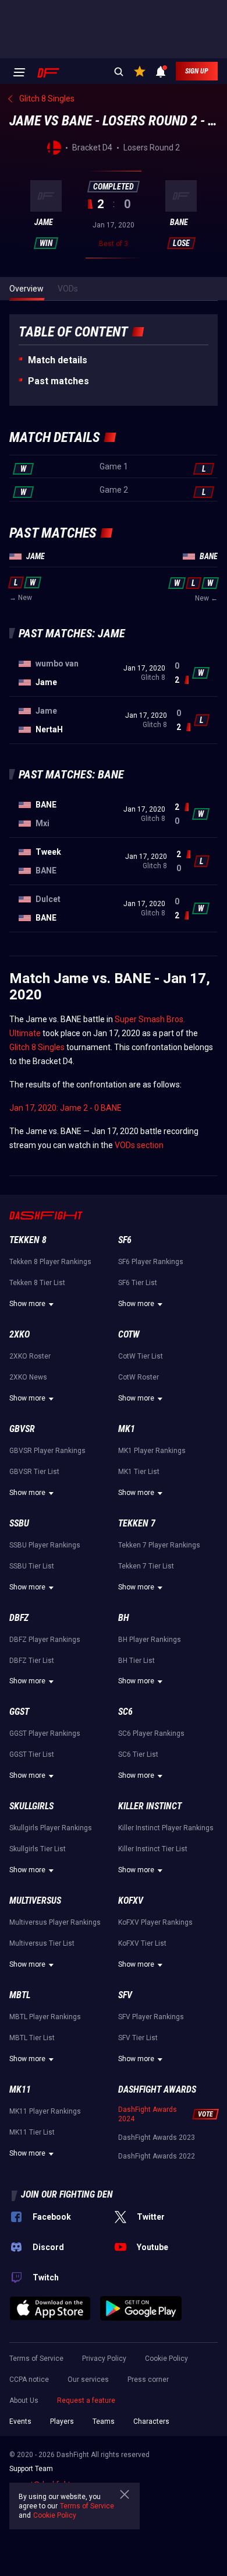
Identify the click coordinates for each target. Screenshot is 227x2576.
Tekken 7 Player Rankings (159, 1545)
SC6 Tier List (138, 1754)
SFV (125, 1995)
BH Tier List (136, 1661)
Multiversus (35, 1901)
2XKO (19, 1334)
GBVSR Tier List (34, 1472)
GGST (19, 1712)
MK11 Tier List (32, 2132)
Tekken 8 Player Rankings (50, 1262)
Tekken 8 (28, 1240)
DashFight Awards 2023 (157, 2138)
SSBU (19, 1523)
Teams (104, 2421)
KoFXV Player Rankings (155, 1922)
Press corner (148, 2380)
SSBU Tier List (32, 1566)
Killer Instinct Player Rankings (166, 1828)
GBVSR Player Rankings (47, 1451)
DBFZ (19, 1618)
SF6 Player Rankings (151, 1262)
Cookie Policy (166, 2359)
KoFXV (131, 1901)
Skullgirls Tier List (38, 1849)
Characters (151, 2421)
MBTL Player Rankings (45, 2017)
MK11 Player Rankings (45, 2111)
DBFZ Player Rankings (45, 1640)
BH (124, 1618)
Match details (58, 360)
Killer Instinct (150, 1806)
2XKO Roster (30, 1356)
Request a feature (86, 2400)
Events (20, 2421)
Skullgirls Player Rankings (51, 1828)
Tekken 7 (137, 1523)
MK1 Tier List (139, 1472)
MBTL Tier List (32, 2038)
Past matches (58, 381)
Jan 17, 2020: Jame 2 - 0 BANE (65, 1108)
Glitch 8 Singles (37, 1047)
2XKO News (28, 1377)
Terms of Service (36, 2359)
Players (62, 2421)
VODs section (139, 1145)
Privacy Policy (104, 2359)
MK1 (127, 1429)
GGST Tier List (32, 1754)
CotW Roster (139, 1377)
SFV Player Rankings (151, 2017)
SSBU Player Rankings (45, 1545)
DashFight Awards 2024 (148, 2114)
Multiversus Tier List (42, 1943)
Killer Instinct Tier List (153, 1849)
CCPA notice (29, 2380)
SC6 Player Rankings (151, 1733)
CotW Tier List (141, 1356)
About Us (24, 2400)
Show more (27, 1304)
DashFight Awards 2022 (157, 2156)
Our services (88, 2380)
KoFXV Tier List (142, 1943)
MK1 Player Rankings (152, 1451)
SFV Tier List (138, 2038)
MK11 (20, 2089)
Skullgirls (31, 1806)
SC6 (125, 1712)
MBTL (20, 1995)
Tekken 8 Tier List (37, 1283)
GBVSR (22, 1429)
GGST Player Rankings (45, 1733)
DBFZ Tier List (32, 1661)
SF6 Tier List (138, 1283)
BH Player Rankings (150, 1640)
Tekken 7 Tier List (146, 1566)
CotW (129, 1334)
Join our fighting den (67, 2194)
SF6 (125, 1240)
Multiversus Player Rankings (55, 1922)
